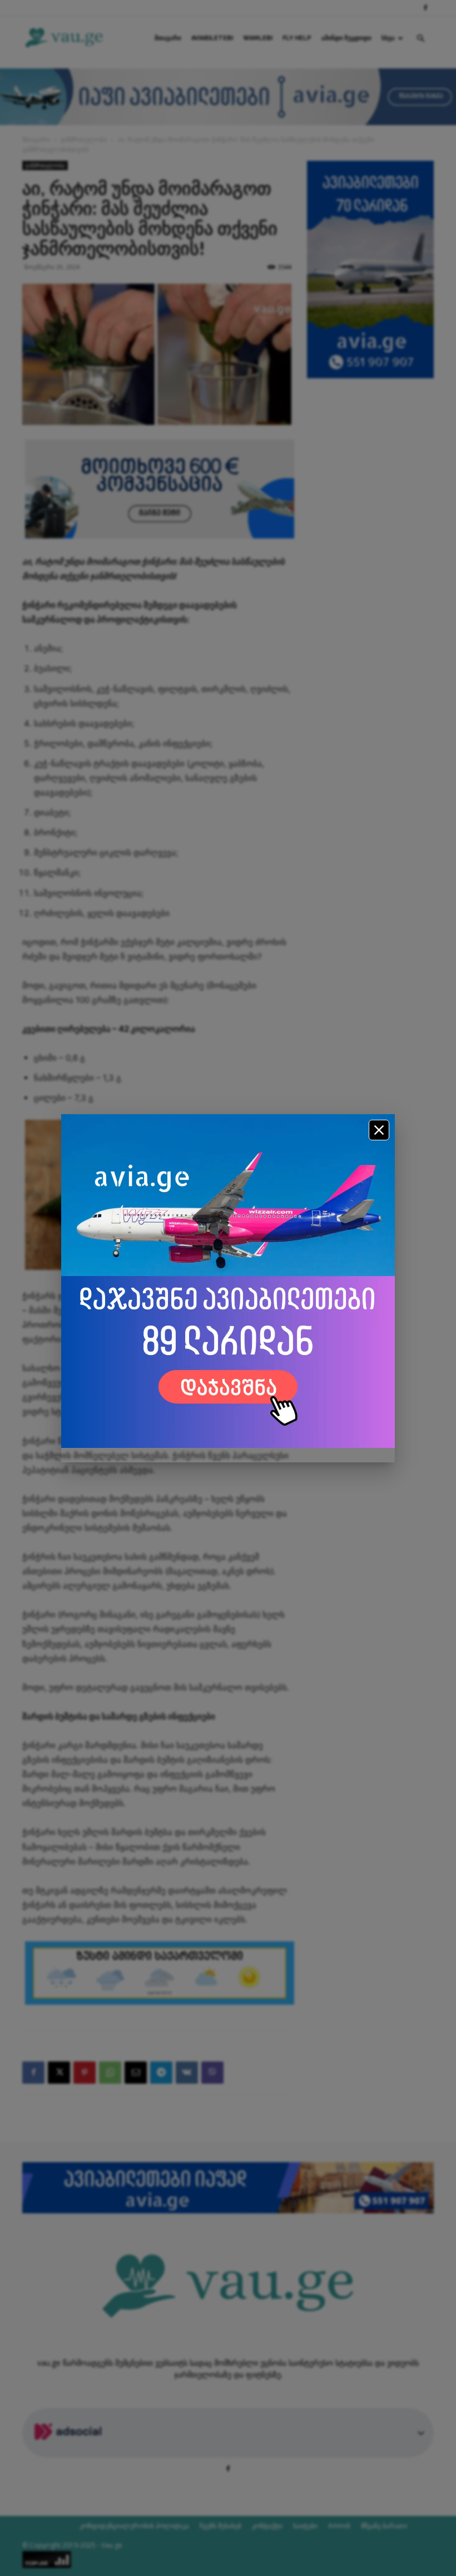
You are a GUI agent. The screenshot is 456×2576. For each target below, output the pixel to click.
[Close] (379, 1130)
